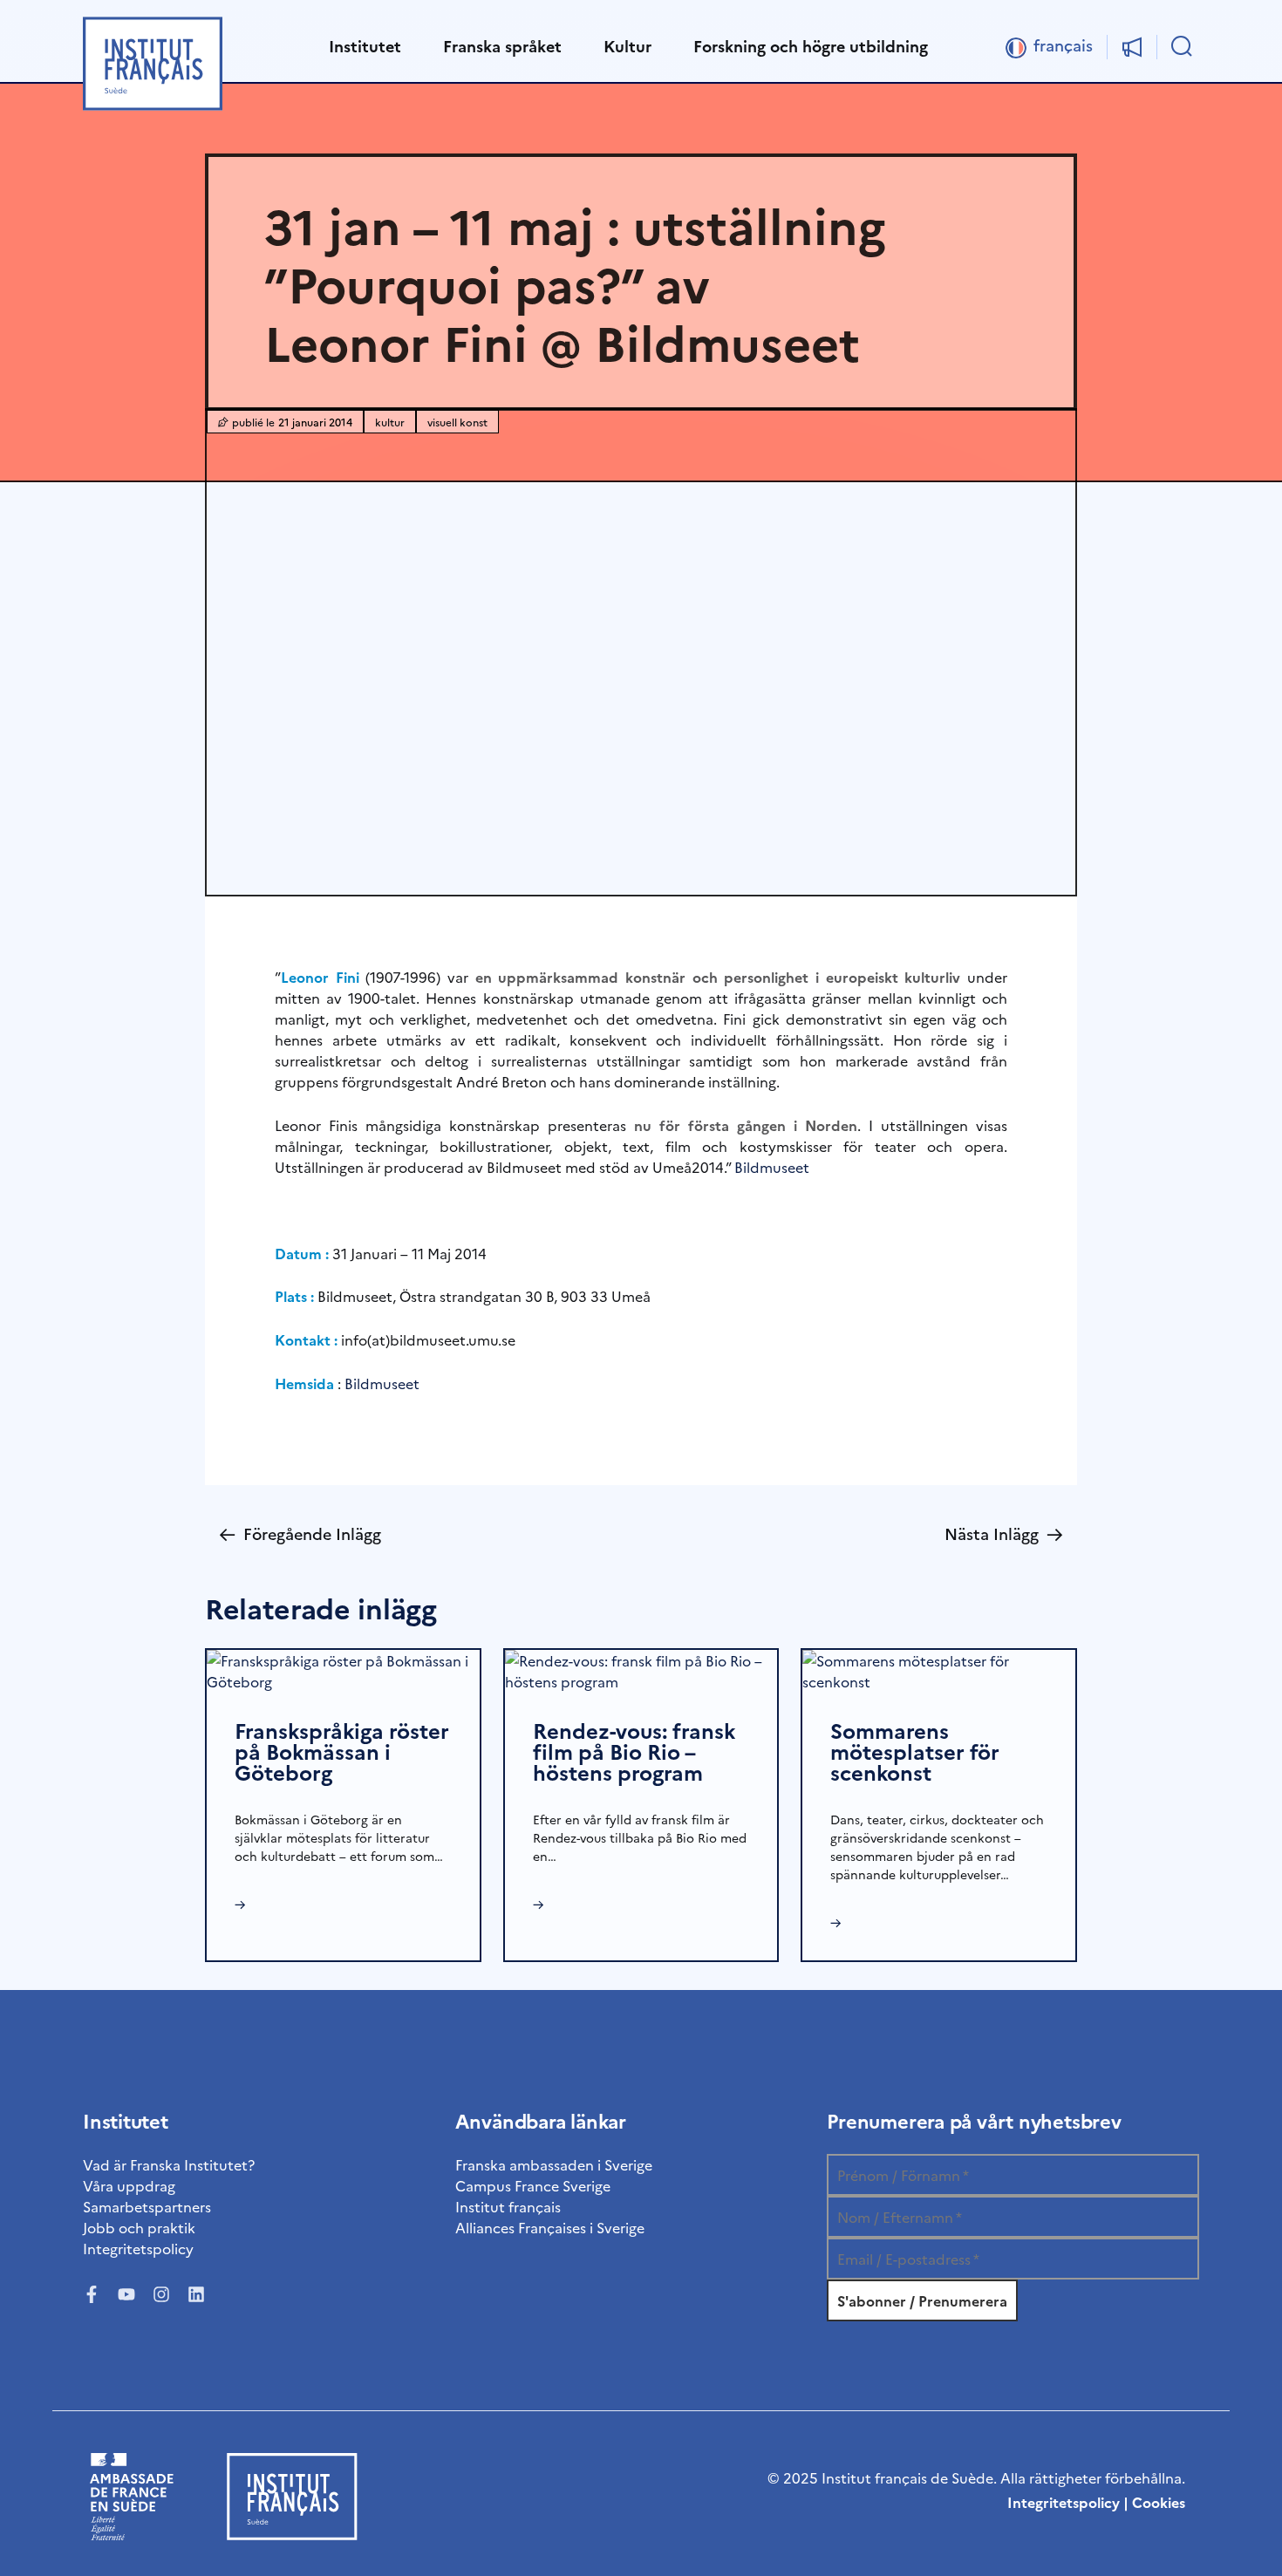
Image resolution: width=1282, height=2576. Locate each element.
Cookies (1159, 2502)
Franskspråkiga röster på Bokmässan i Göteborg (342, 1751)
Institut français (508, 2206)
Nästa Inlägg (1004, 1533)
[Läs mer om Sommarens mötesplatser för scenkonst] (939, 1668)
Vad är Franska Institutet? (169, 2164)
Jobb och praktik (139, 2227)
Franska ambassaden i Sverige (554, 2164)
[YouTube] (126, 2294)
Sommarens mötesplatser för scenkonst (915, 1751)
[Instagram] (161, 2294)
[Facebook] (92, 2294)
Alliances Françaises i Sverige (550, 2227)
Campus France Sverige (533, 2185)
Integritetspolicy (138, 2248)
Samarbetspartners (147, 2206)
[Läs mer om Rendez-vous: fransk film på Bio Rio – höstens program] (641, 1668)
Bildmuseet (772, 1167)
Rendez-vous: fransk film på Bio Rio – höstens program (634, 1751)
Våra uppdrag (129, 2185)
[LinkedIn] (196, 2294)
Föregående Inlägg (300, 1533)
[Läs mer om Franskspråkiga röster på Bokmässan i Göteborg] (343, 1668)
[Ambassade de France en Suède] (132, 2534)
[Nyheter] (1132, 47)
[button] (365, 47)
